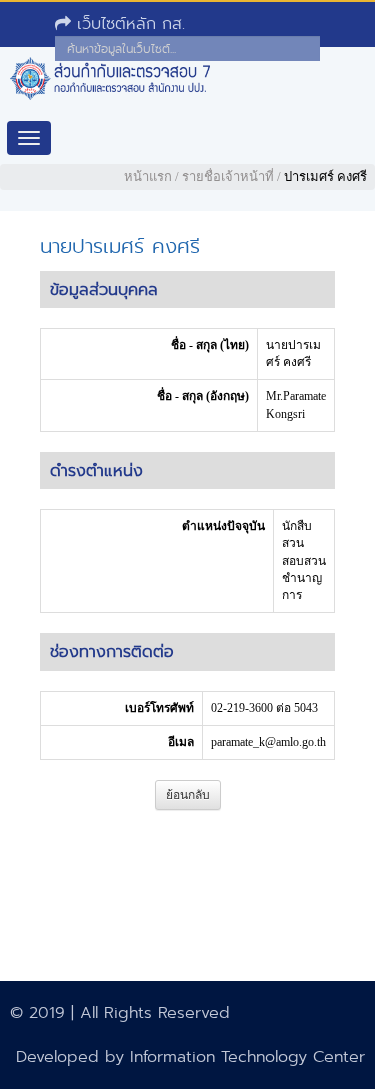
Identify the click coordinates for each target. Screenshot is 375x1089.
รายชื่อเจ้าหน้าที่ (228, 176)
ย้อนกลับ (188, 795)
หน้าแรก (148, 176)
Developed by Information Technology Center (190, 1056)
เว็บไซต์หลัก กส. (128, 23)
